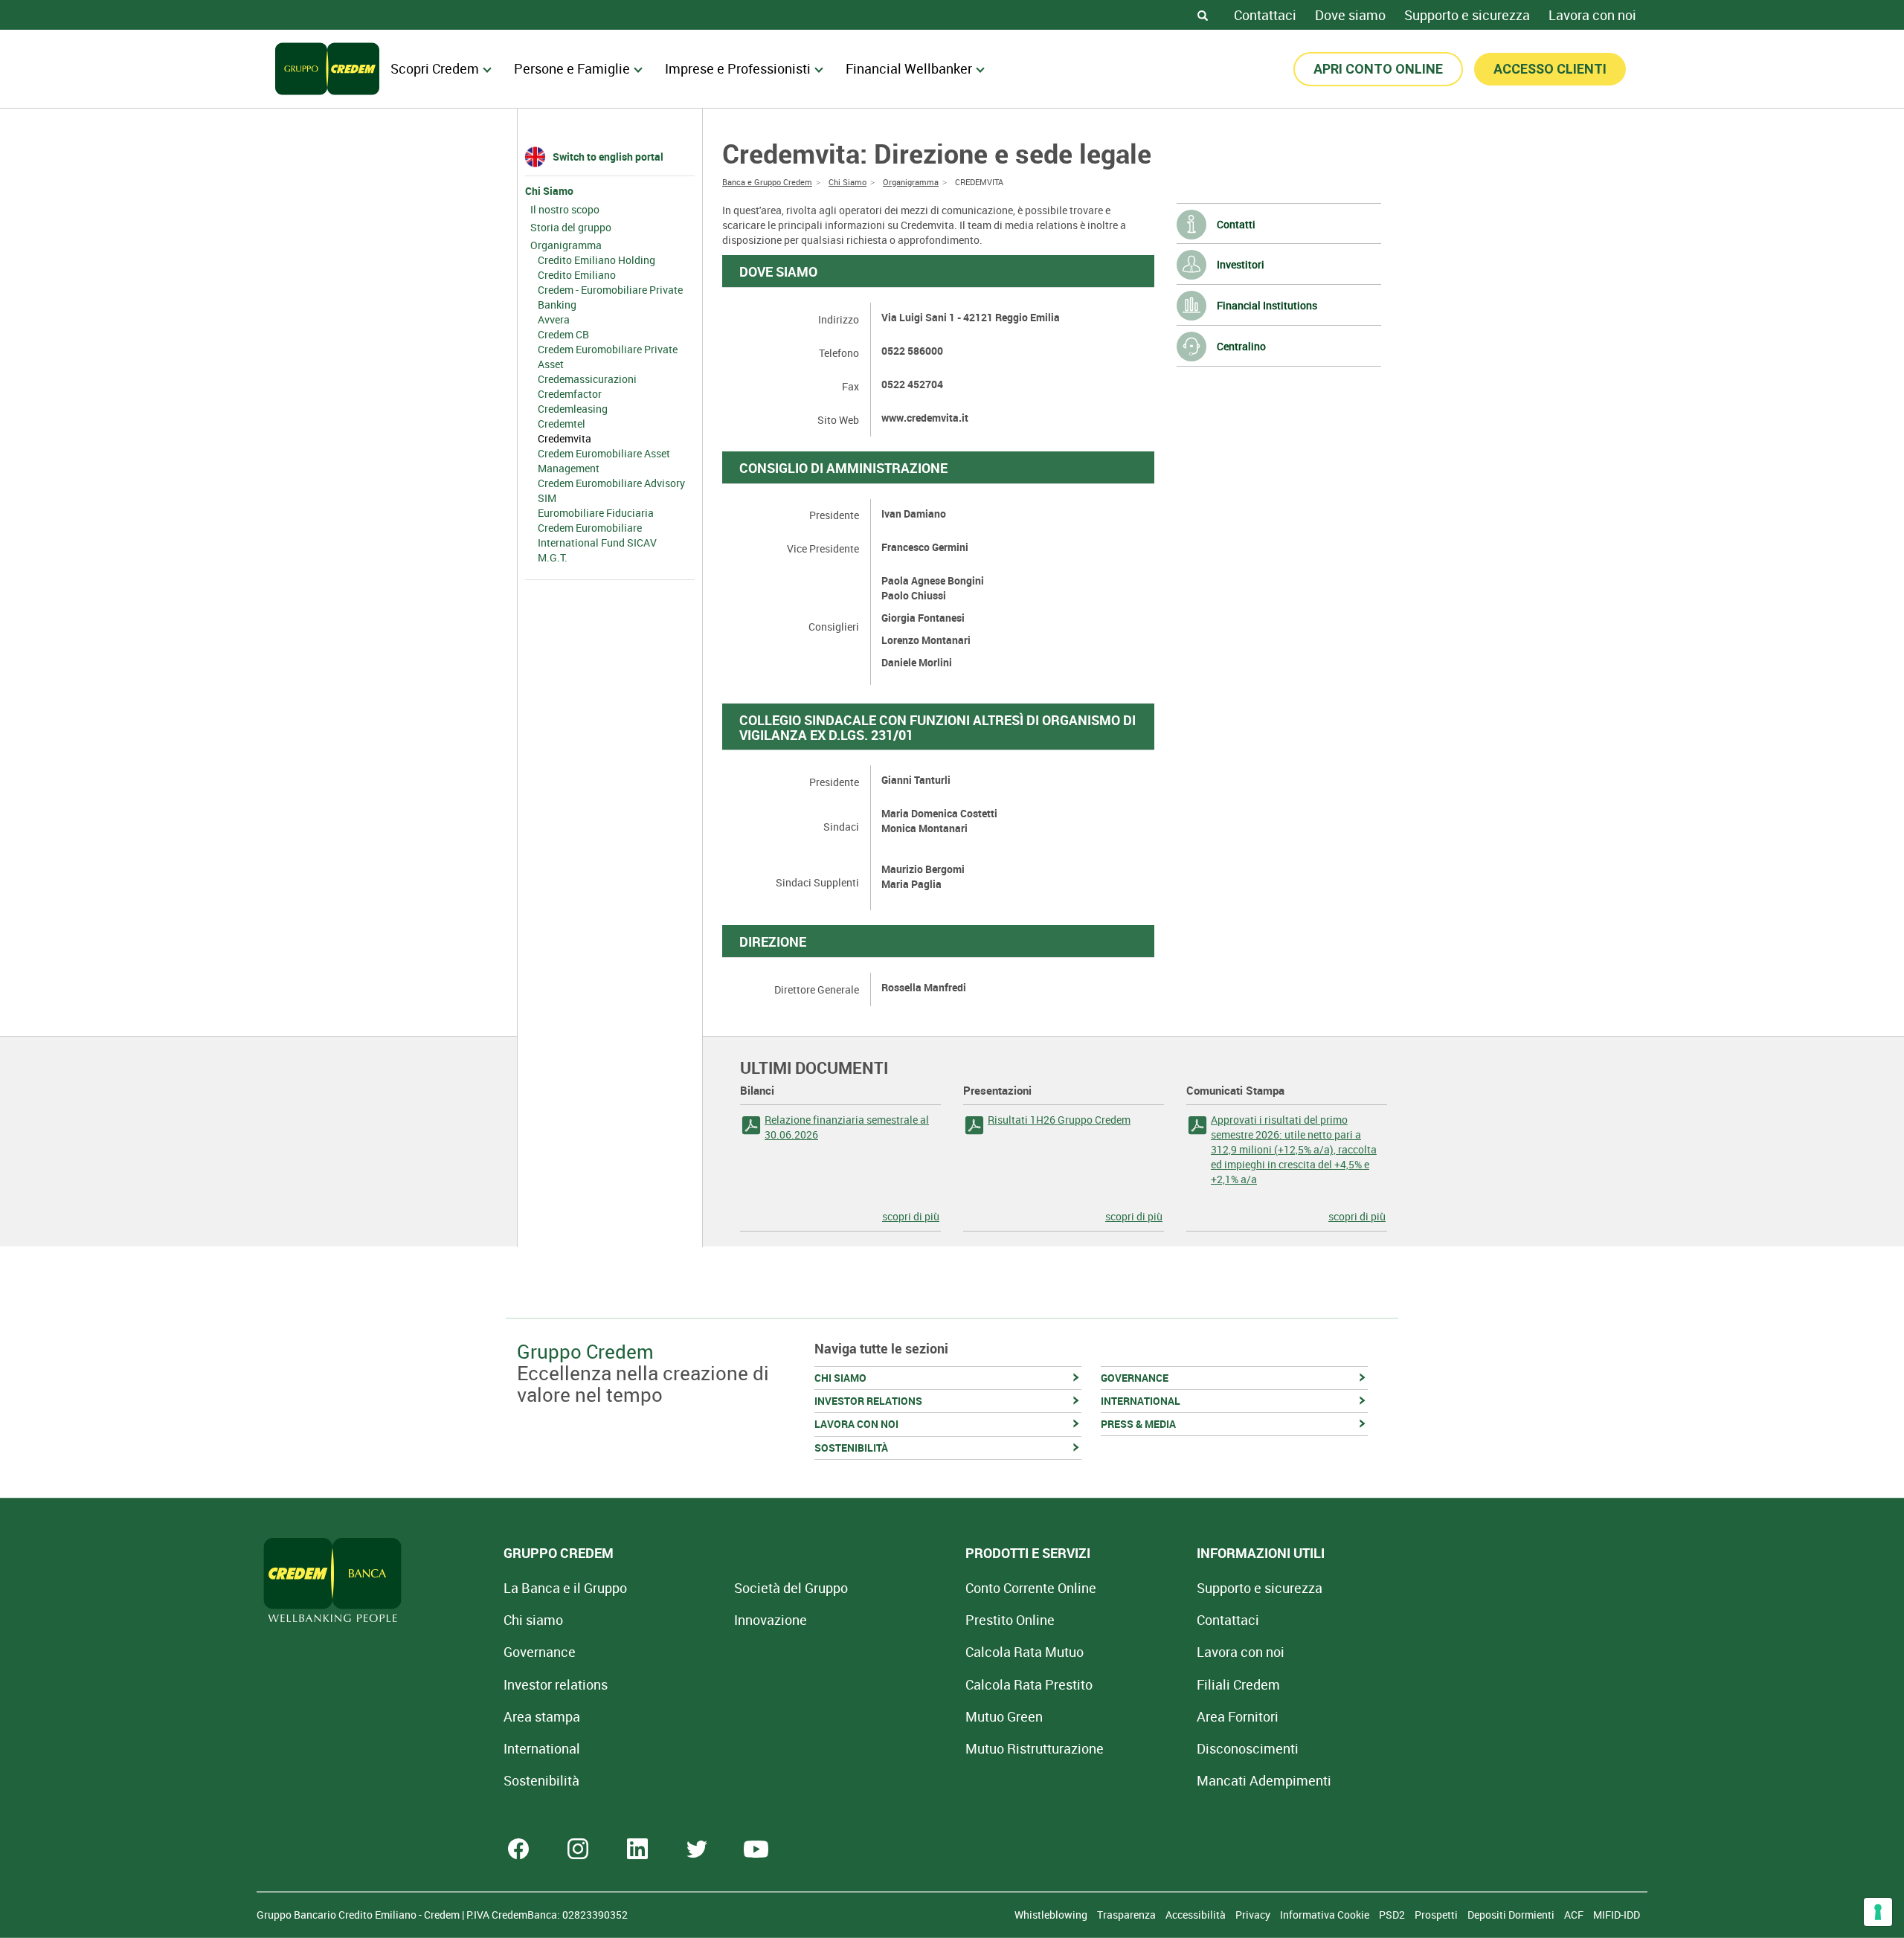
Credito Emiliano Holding (596, 260)
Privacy (1254, 1915)
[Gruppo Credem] (327, 69)
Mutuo (1035, 1748)
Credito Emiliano (577, 275)
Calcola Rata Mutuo (1025, 1652)
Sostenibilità (541, 1780)
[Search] (1203, 15)
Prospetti (1437, 1915)
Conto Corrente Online (1031, 1588)
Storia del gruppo (571, 227)
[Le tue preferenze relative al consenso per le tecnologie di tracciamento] (1878, 1912)
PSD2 (1393, 1915)
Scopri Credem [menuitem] (435, 68)
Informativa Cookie (1326, 1915)
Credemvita (565, 438)
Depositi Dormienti (1512, 1915)
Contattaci (1265, 15)
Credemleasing (573, 409)
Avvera (554, 319)
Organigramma (566, 245)
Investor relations (556, 1684)
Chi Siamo (549, 191)
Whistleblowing (1052, 1915)
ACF (1575, 1915)
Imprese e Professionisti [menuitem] (738, 68)
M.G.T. (553, 557)
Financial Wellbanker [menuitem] (909, 68)
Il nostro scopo (565, 209)
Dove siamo (1350, 15)
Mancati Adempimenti (1264, 1780)
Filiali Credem (1238, 1684)
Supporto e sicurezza (1467, 15)
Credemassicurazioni (587, 379)
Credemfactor (570, 394)
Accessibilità (1197, 1915)
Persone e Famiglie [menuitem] (572, 68)
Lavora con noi (1592, 15)
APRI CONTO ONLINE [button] (1378, 69)
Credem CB (563, 334)
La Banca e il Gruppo (565, 1588)
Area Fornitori (1238, 1716)
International (542, 1748)
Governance (540, 1652)
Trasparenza (1128, 1915)
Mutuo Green (1004, 1716)
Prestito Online (1010, 1620)
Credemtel (562, 424)
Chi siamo (533, 1620)
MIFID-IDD (1617, 1915)
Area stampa (542, 1716)
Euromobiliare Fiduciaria (596, 513)
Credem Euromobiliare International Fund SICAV (597, 535)
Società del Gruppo (791, 1588)
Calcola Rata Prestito (1029, 1684)
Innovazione (771, 1620)
